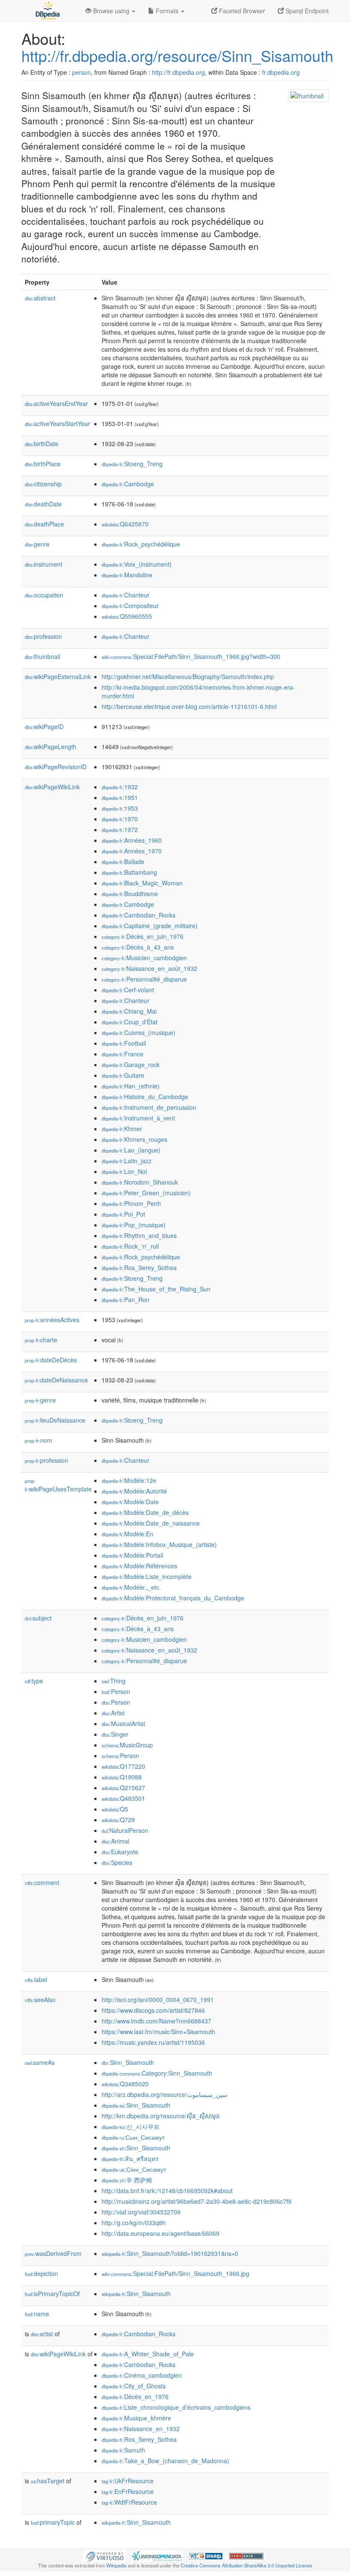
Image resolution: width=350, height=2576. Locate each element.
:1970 (120, 819)
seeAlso (40, 2000)
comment (42, 1882)
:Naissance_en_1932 (141, 2429)
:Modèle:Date (130, 1502)
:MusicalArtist (123, 1723)
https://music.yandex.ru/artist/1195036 (153, 2042)
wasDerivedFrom (53, 2253)
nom (38, 1440)
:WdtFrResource (129, 2502)
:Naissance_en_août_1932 (149, 968)
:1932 (120, 787)
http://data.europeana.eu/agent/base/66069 (160, 2233)
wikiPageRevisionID (56, 767)
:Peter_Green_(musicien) (146, 1193)
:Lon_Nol (124, 1171)
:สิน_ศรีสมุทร (130, 2158)
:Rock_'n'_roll (130, 1246)
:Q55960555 (127, 616)
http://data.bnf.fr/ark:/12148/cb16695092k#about (167, 2191)
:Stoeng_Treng (132, 464)
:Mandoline (127, 575)
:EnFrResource (128, 2491)
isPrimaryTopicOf (52, 2294)
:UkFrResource (128, 2481)
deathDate (43, 504)
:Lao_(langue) (131, 1150)
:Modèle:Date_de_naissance (151, 1523)
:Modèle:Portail (132, 1555)
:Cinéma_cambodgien (142, 2375)
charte (41, 1340)
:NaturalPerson (125, 1830)
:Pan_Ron (125, 1300)
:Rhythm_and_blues (139, 1235)
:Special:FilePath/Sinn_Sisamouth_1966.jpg (175, 2273)
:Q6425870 (125, 524)
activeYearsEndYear (56, 403)
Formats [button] (167, 11)
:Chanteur (125, 595)
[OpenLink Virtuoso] (105, 2555)
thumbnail (42, 656)
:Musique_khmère (136, 2418)
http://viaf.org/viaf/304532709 (141, 2212)
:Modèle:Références (139, 1566)
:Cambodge (128, 484)
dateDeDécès (51, 1360)
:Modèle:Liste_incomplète (147, 1576)
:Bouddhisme (130, 894)
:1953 (120, 808)
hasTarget (48, 2481)
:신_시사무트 (131, 2126)
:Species (117, 1862)
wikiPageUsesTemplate (58, 1485)
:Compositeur (130, 606)
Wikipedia (116, 2565)
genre (37, 544)
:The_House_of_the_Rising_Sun (156, 1289)
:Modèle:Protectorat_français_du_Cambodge (173, 1598)
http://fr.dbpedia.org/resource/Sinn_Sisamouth (177, 55)
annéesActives (52, 1320)
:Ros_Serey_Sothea (139, 1267)
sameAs (40, 2062)
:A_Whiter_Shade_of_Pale (148, 2354)
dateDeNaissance (56, 1380)
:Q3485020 (125, 2084)
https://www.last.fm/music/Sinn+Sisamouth (158, 2032)
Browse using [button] (111, 11)
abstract (40, 298)
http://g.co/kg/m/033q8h (134, 2223)
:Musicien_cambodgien (144, 958)
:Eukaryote (120, 1852)
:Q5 (115, 1809)
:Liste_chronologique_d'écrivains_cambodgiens (176, 2407)
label (36, 1979)
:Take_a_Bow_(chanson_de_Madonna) (165, 2461)
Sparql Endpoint (306, 11)
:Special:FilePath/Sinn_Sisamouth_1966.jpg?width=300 (191, 656)
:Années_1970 (132, 851)
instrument (44, 564)
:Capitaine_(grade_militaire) (150, 926)
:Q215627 (123, 1788)
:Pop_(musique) (134, 1225)
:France (122, 1054)
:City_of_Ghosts (134, 2386)
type (34, 1681)
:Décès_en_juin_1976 (143, 936)
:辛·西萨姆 (127, 2180)
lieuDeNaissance (55, 1420)
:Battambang (129, 872)
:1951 (120, 797)
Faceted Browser (241, 11)
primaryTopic (53, 2522)
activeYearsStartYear (57, 423)
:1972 (120, 829)
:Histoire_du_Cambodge (145, 1097)
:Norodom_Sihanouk (140, 1182)
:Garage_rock (131, 1065)
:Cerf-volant (128, 990)
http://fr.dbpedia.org (178, 72)
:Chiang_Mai (129, 1011)
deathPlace (44, 524)
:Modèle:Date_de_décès (145, 1512)
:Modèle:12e (129, 1480)
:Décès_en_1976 (135, 2397)
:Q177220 (123, 1766)
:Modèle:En (127, 1534)
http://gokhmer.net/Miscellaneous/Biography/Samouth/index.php (188, 676)
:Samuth (123, 2450)
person (82, 72)
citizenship (43, 484)
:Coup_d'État (130, 1022)
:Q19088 (122, 1777)
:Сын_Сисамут (133, 2137)
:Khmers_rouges (134, 1139)
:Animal (115, 1841)
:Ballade (123, 862)
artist (42, 2334)
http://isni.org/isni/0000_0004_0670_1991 (158, 2000)
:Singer (115, 1734)
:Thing (114, 1681)
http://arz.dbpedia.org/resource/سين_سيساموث (165, 2094)
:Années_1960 (132, 840)
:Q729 (118, 1820)
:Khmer (122, 1129)
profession (43, 636)
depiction (41, 2273)
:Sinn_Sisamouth (128, 2062)
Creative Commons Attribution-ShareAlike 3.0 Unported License (246, 2565)
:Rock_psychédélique (141, 544)
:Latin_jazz (127, 1161)
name (37, 2314)
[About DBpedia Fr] (47, 11)
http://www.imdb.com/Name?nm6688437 (156, 2021)
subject (38, 1618)
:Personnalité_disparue (144, 979)
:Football (124, 1043)
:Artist (113, 1713)
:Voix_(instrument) (137, 564)
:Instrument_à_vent (138, 1118)
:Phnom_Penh (131, 1203)
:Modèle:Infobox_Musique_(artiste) (159, 1544)
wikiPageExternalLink (58, 676)
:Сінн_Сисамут (134, 2169)
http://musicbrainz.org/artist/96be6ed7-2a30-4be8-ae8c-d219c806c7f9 (197, 2201)
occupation (44, 595)
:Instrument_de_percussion (149, 1107)
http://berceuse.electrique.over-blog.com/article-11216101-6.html (189, 706)
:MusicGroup (127, 1745)
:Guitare (123, 1075)
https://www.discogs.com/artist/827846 (153, 2010)
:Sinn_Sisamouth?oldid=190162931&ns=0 (170, 2253)
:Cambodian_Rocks (139, 915)
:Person (116, 1691)
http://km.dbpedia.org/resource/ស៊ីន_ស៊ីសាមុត (161, 2116)
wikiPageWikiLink (52, 787)
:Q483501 (123, 1798)
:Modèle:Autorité (134, 1491)
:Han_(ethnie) (131, 1086)
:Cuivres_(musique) (139, 1032)
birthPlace (43, 464)
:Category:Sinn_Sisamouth (157, 2073)
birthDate (42, 444)
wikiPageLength (51, 747)
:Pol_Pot (123, 1214)
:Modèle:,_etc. (131, 1587)
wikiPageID (44, 726)
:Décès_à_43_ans (138, 947)
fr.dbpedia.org (281, 72)
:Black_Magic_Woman (142, 883)
